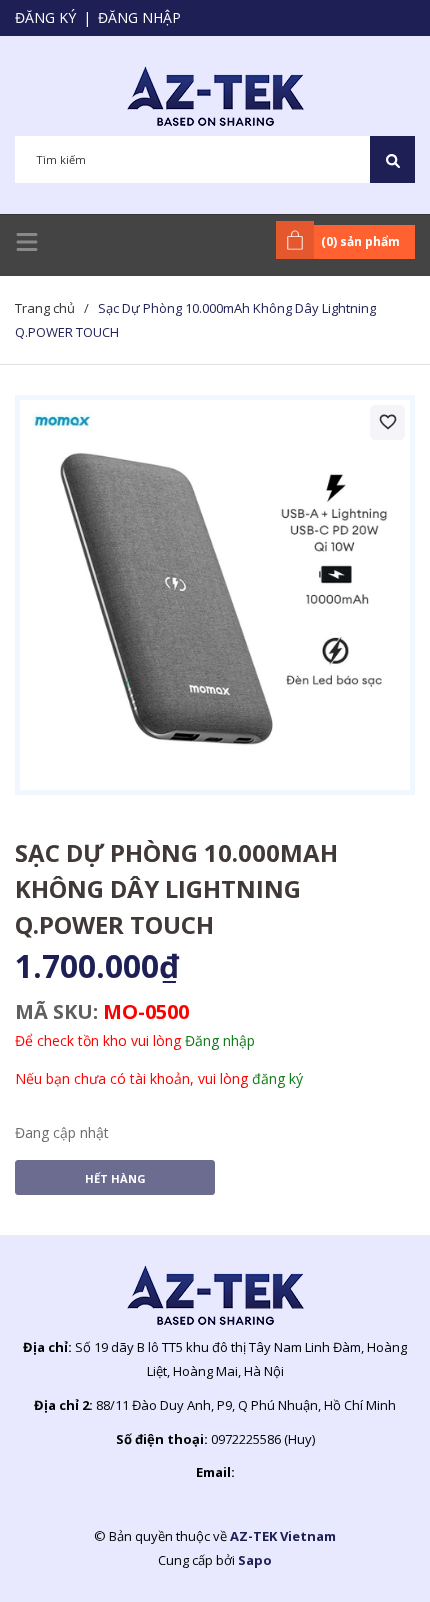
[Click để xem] (215, 595)
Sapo (255, 1560)
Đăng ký (45, 17)
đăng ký (277, 1078)
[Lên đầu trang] (365, 1555)
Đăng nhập (139, 17)
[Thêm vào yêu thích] (387, 422)
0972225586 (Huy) (263, 1439)
